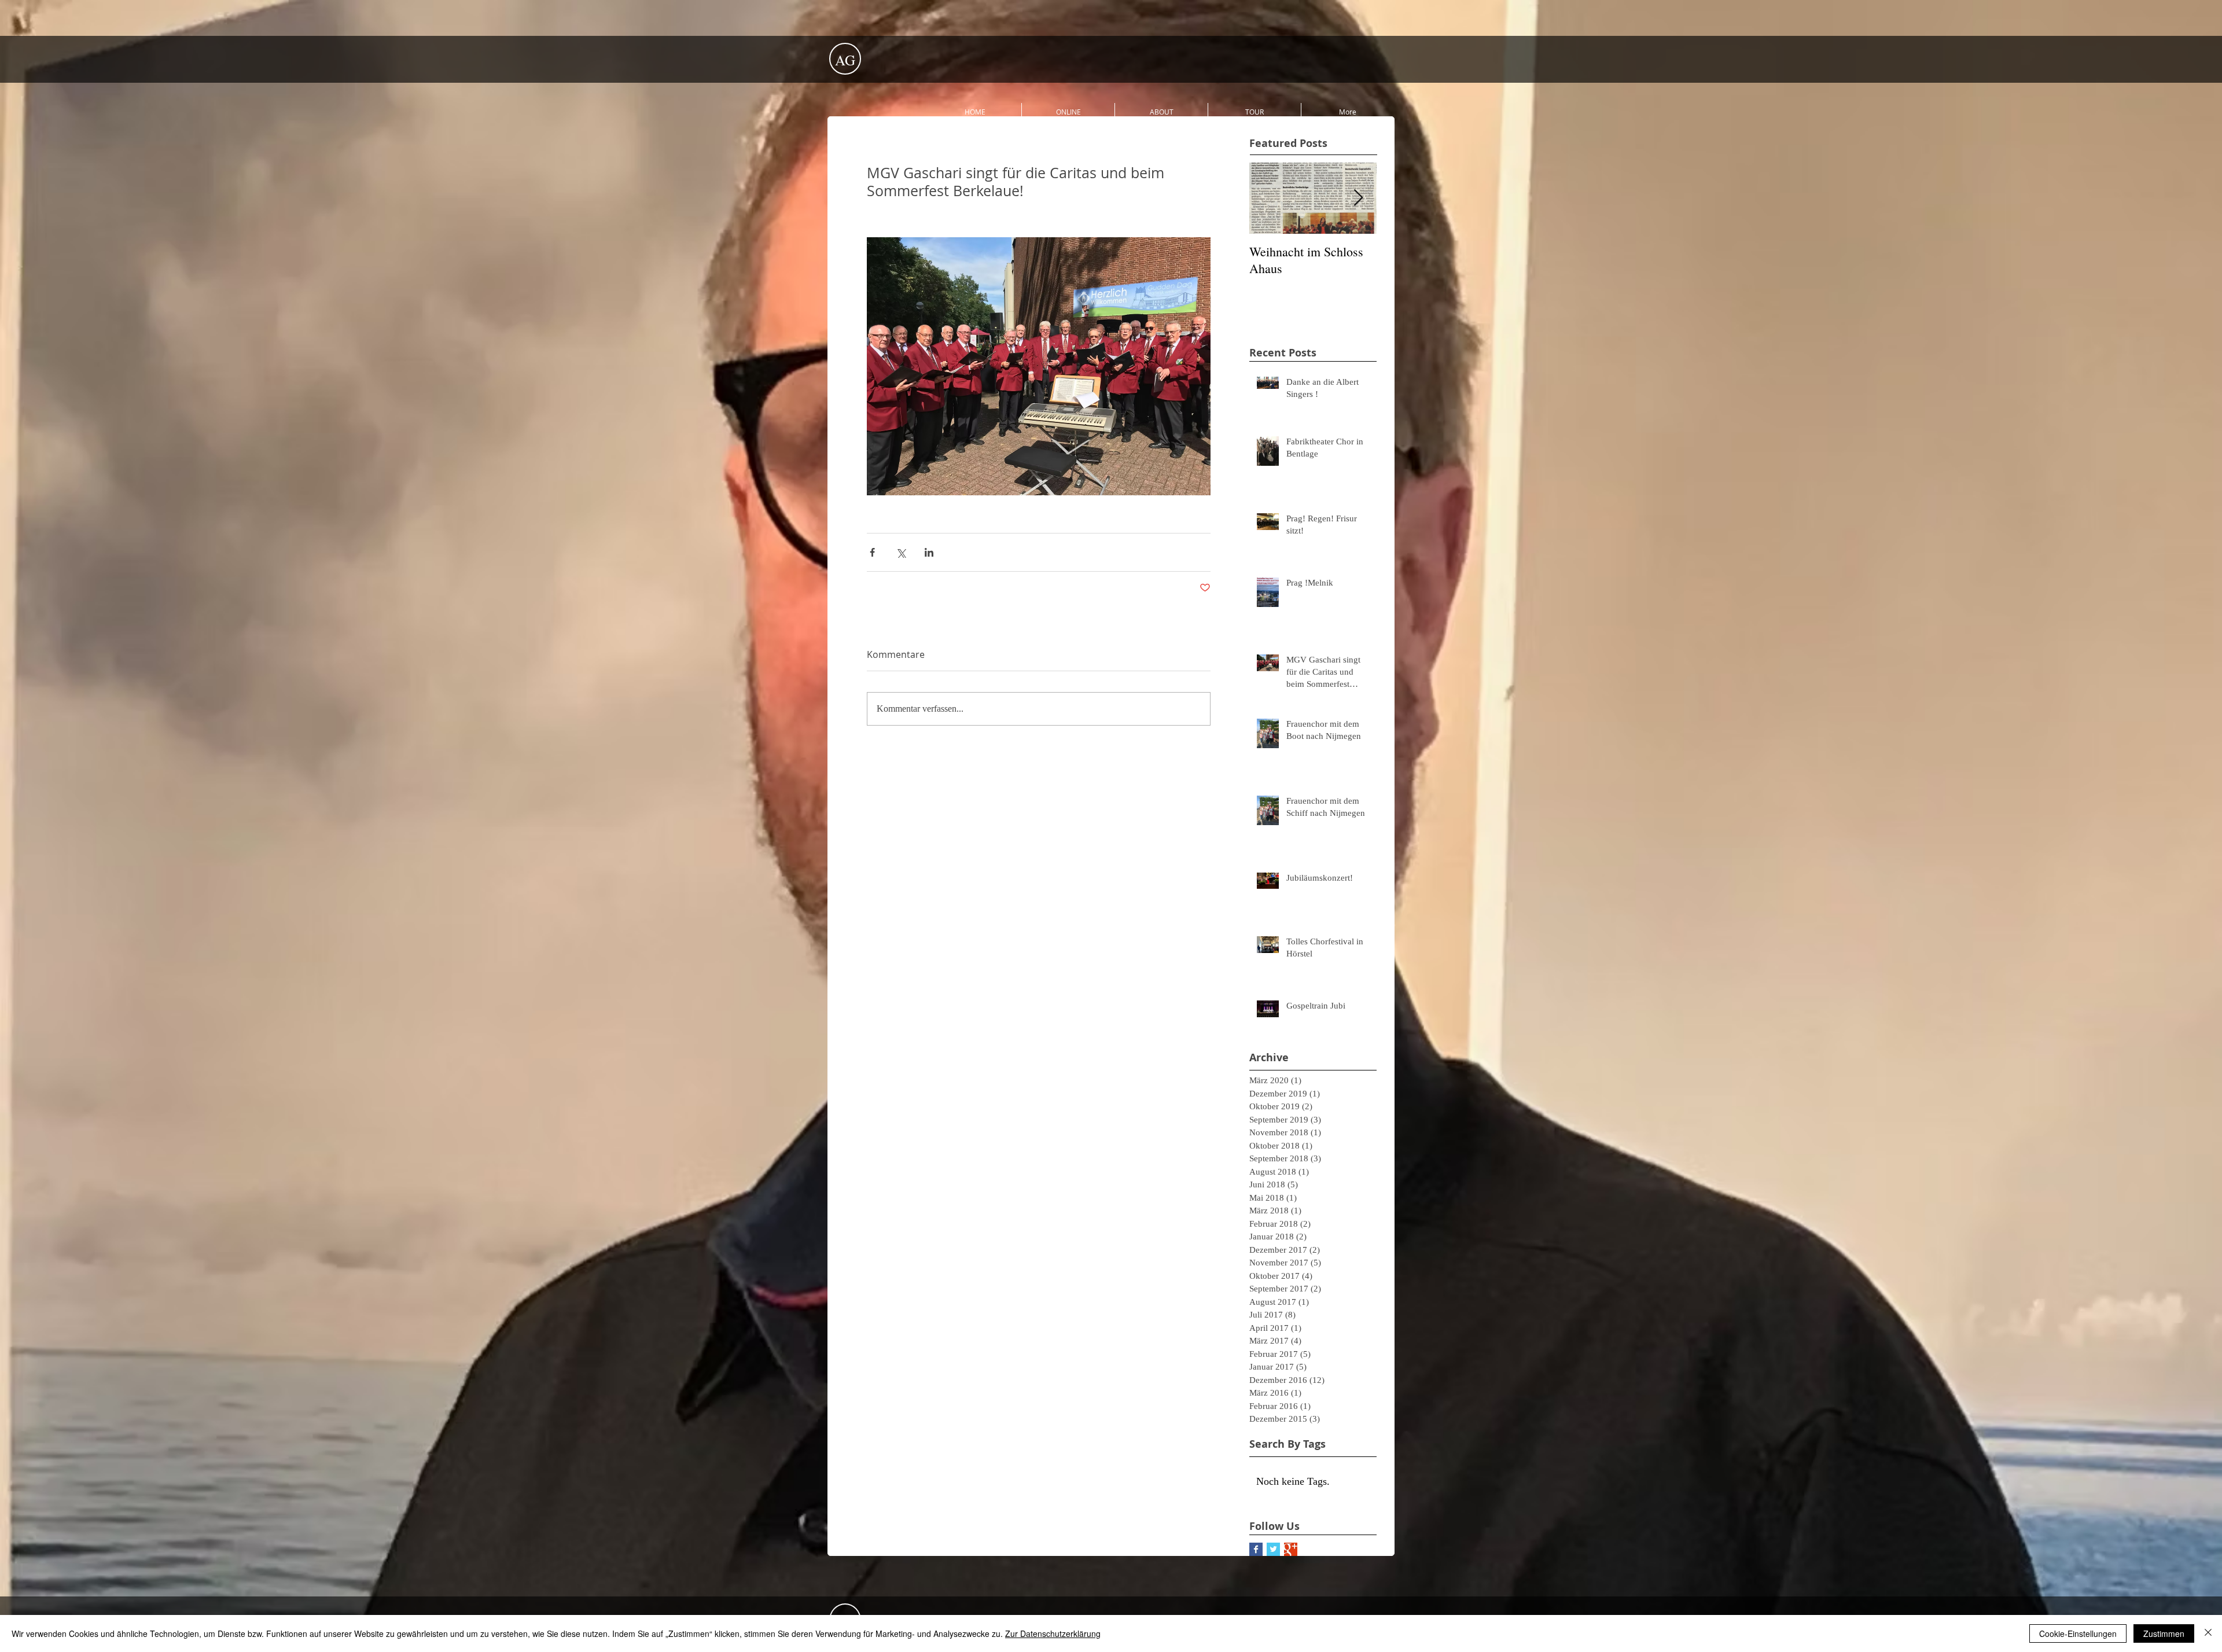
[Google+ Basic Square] (1291, 1549)
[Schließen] (2208, 1633)
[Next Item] (1358, 198)
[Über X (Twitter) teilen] (901, 552)
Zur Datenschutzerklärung (1053, 1633)
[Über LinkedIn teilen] (929, 552)
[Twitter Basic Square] (1273, 1549)
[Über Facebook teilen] (872, 552)
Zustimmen (2164, 1633)
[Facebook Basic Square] (1256, 1549)
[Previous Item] (1268, 198)
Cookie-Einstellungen (2078, 1633)
